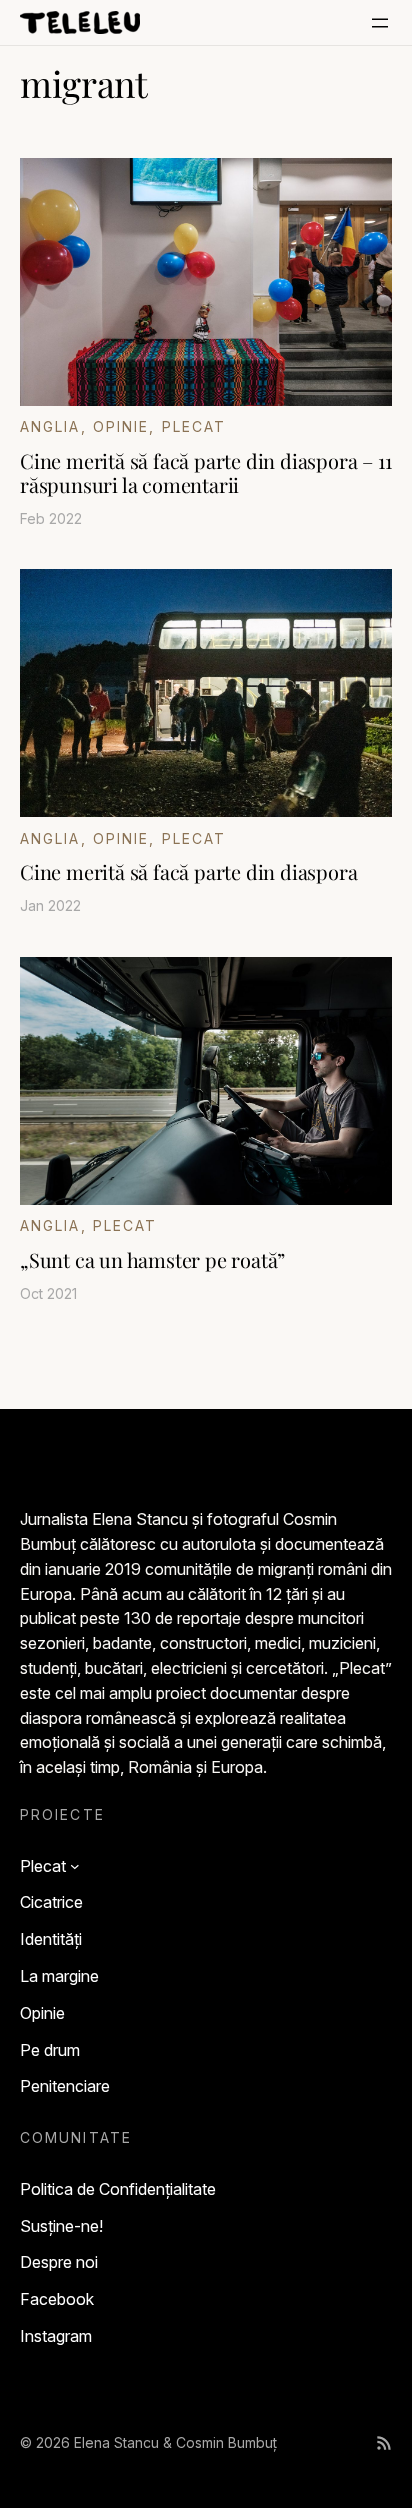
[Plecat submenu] (75, 1866)
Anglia (50, 426)
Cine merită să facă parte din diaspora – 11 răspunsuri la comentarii (205, 473)
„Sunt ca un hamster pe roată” (152, 1260)
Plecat (194, 426)
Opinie (121, 426)
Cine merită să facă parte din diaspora (188, 872)
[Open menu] (380, 23)
